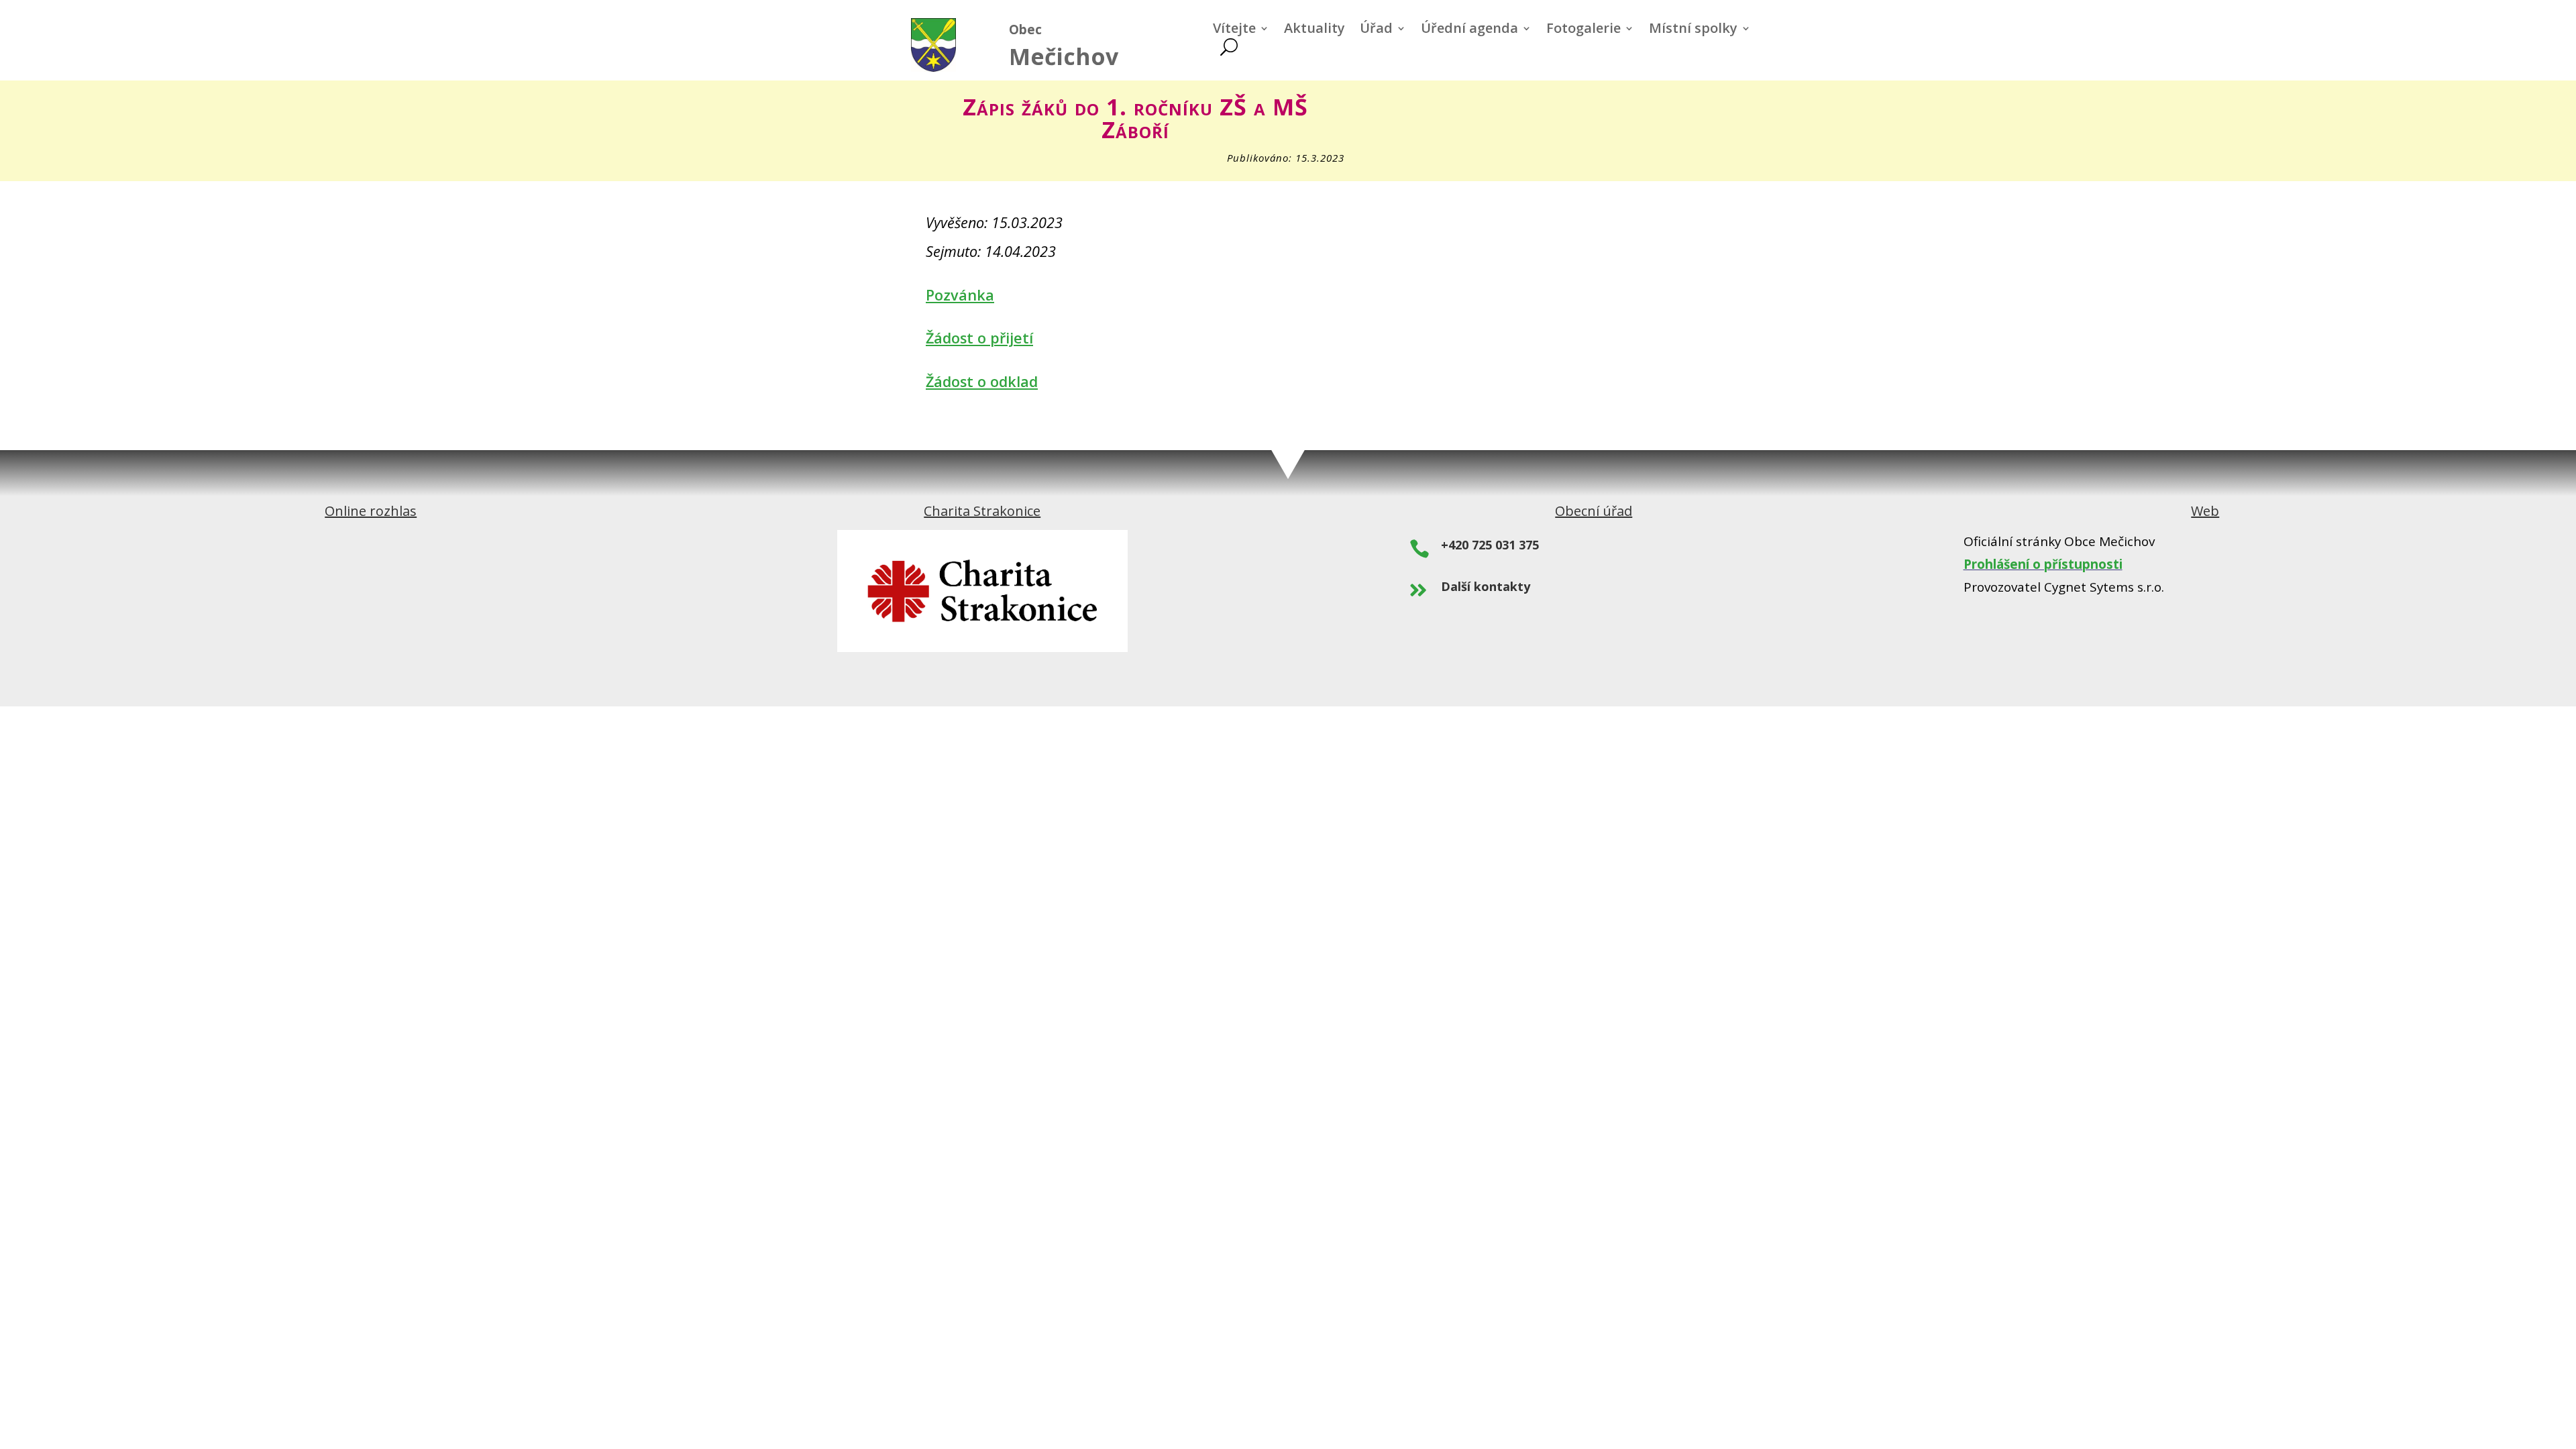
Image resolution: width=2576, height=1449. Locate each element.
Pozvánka (960, 295)
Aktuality (1314, 30)
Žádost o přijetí (979, 338)
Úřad (1376, 30)
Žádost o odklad (982, 381)
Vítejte (1234, 30)
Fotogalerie (1584, 30)
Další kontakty (1486, 586)
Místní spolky (1693, 30)
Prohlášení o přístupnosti (2043, 564)
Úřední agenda (1469, 30)
